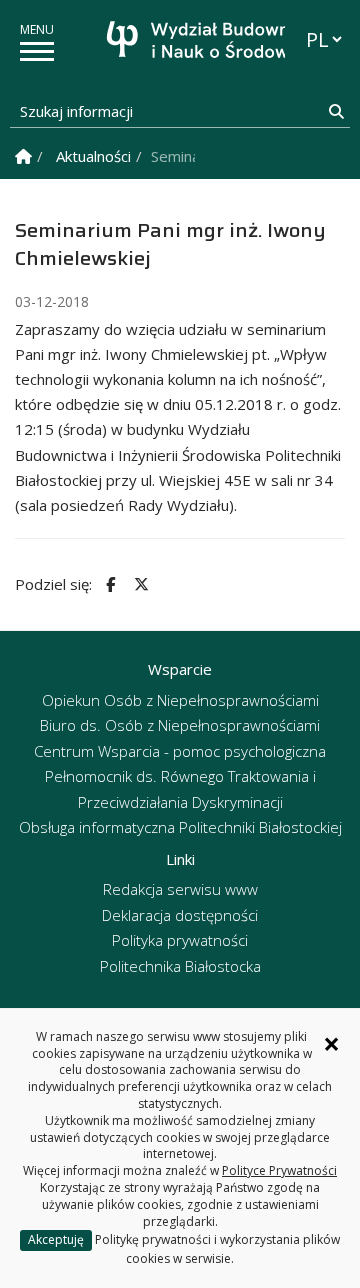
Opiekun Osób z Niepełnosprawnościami (180, 700)
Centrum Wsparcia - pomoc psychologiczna (180, 751)
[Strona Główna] (23, 156)
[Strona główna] (185, 42)
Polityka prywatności (180, 940)
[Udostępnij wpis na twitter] (139, 584)
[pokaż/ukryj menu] (37, 51)
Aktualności (93, 156)
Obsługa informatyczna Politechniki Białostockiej (180, 827)
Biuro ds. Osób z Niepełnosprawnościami (180, 725)
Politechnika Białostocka (180, 966)
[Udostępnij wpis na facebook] (108, 584)
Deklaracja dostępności (180, 915)
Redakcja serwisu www (180, 889)
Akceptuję (56, 1239)
